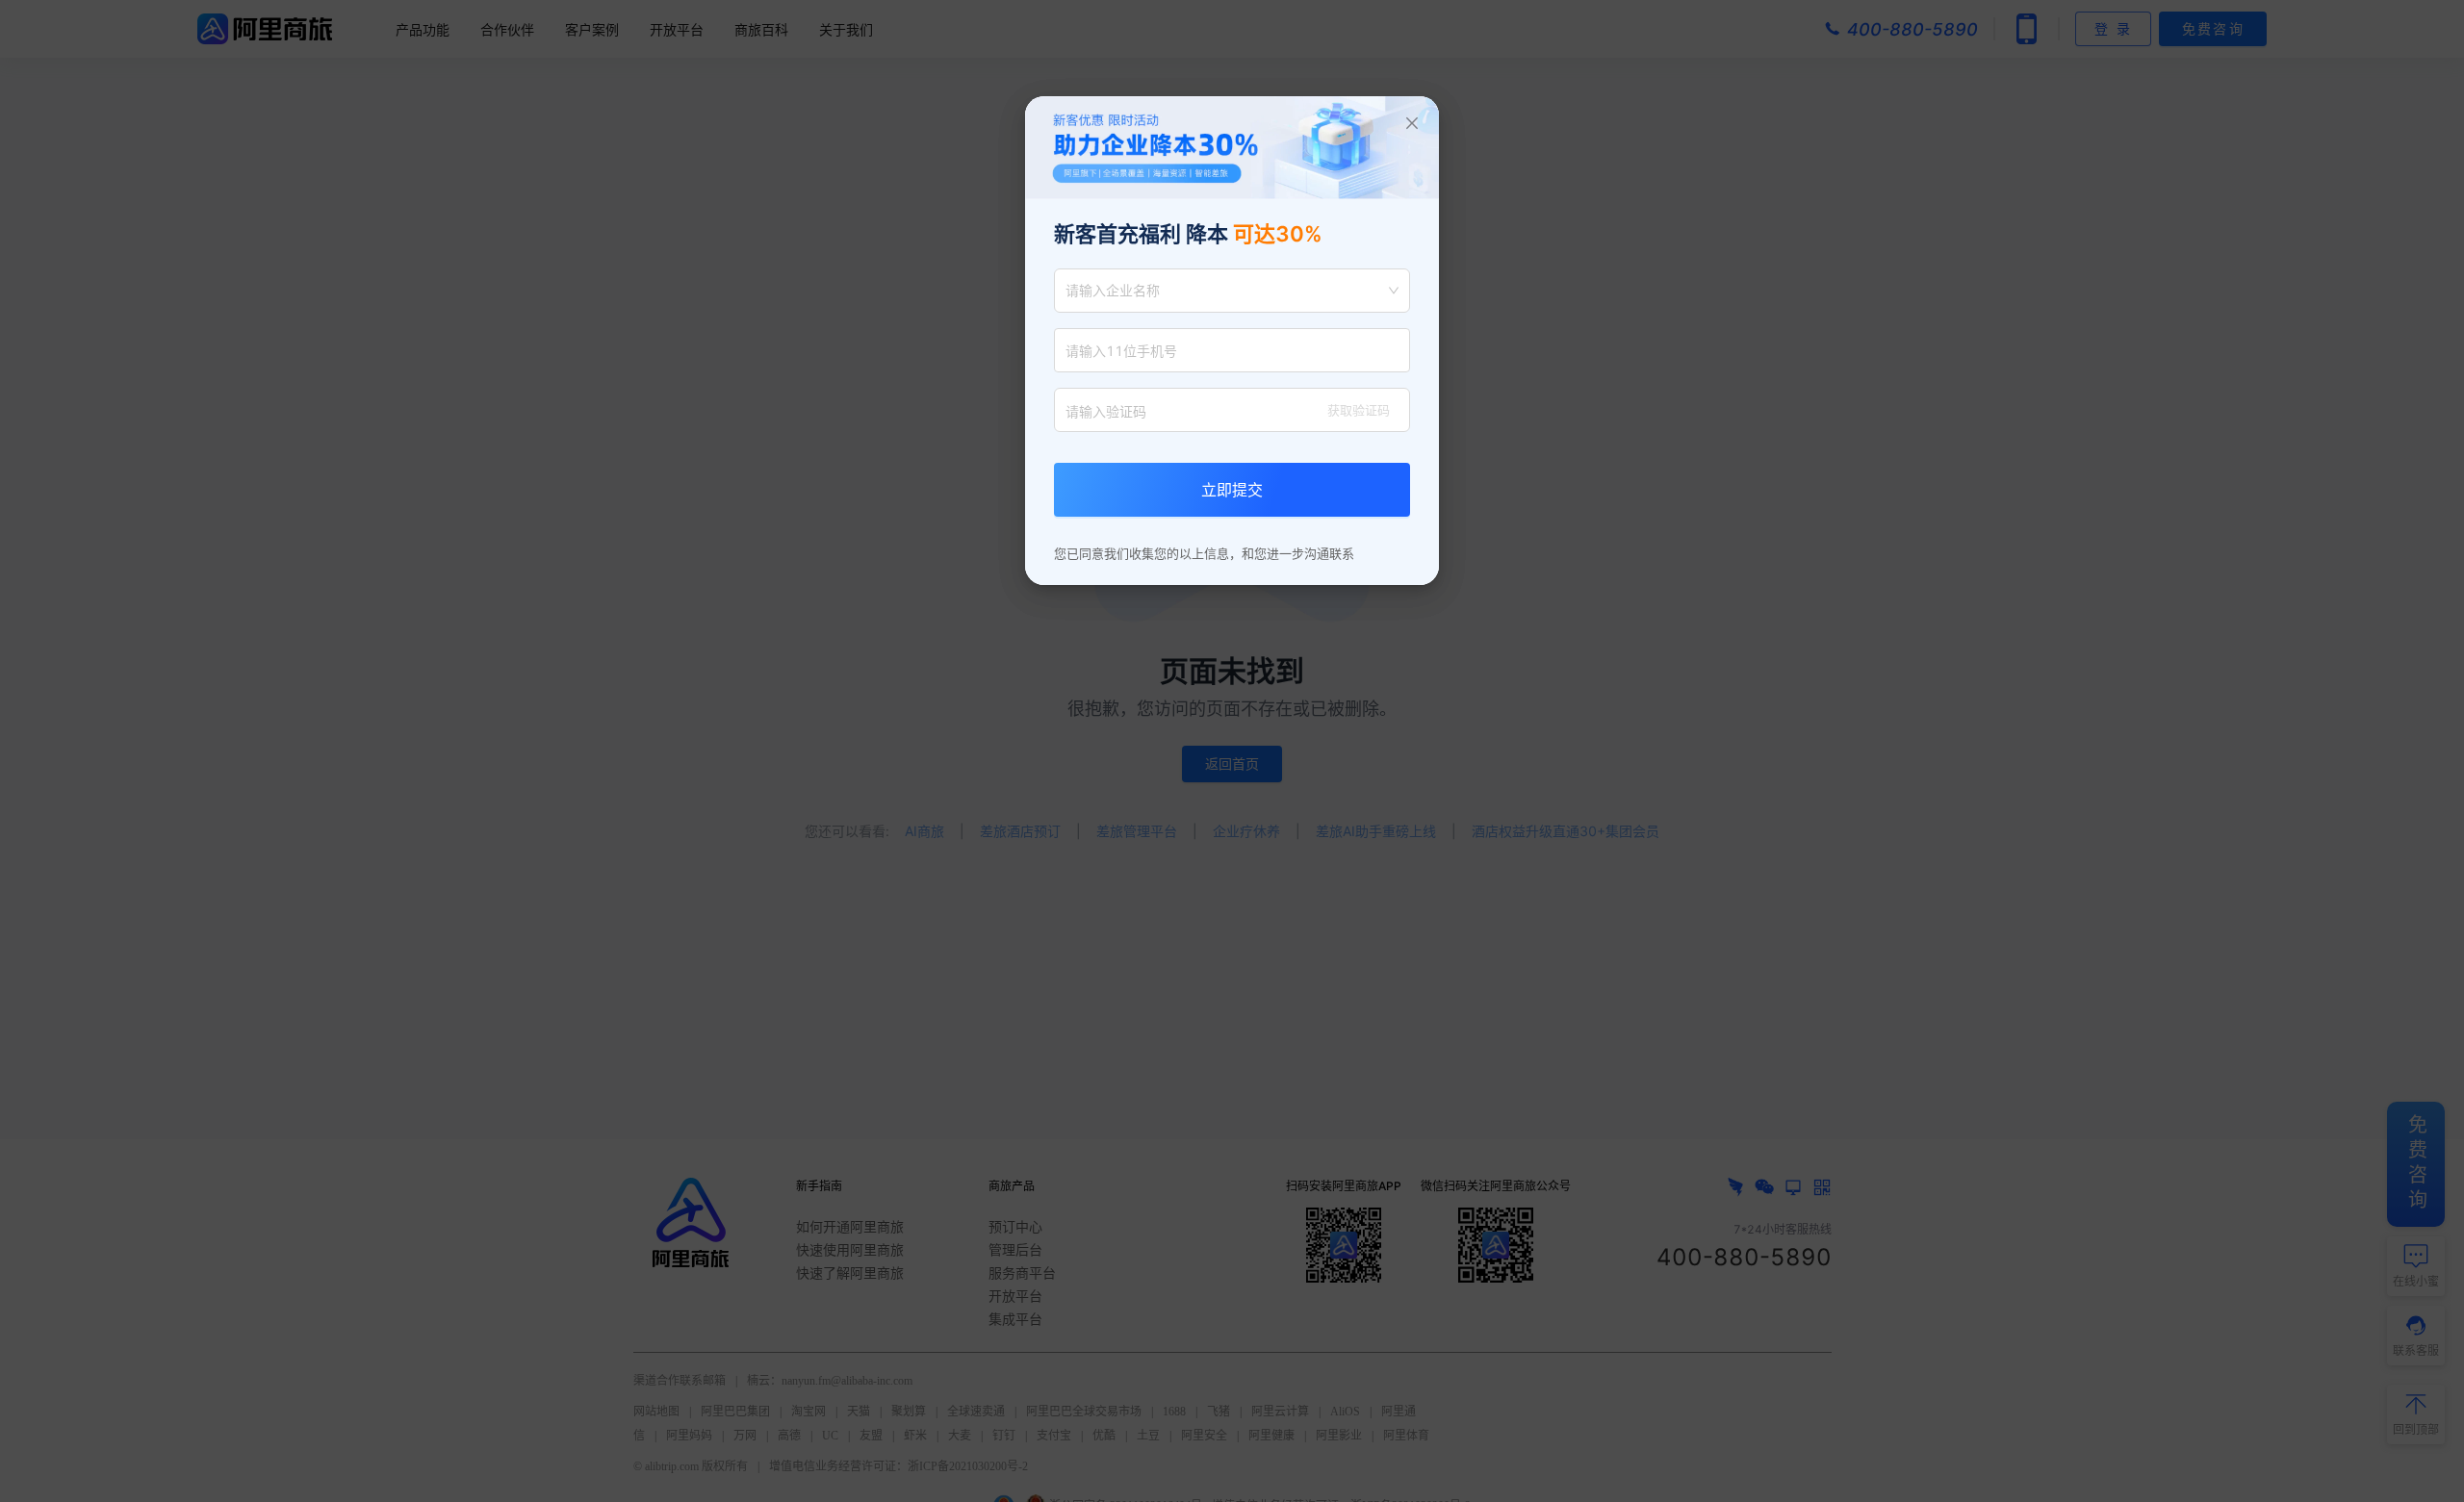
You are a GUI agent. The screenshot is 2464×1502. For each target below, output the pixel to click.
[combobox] (1223, 291)
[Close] (1412, 123)
